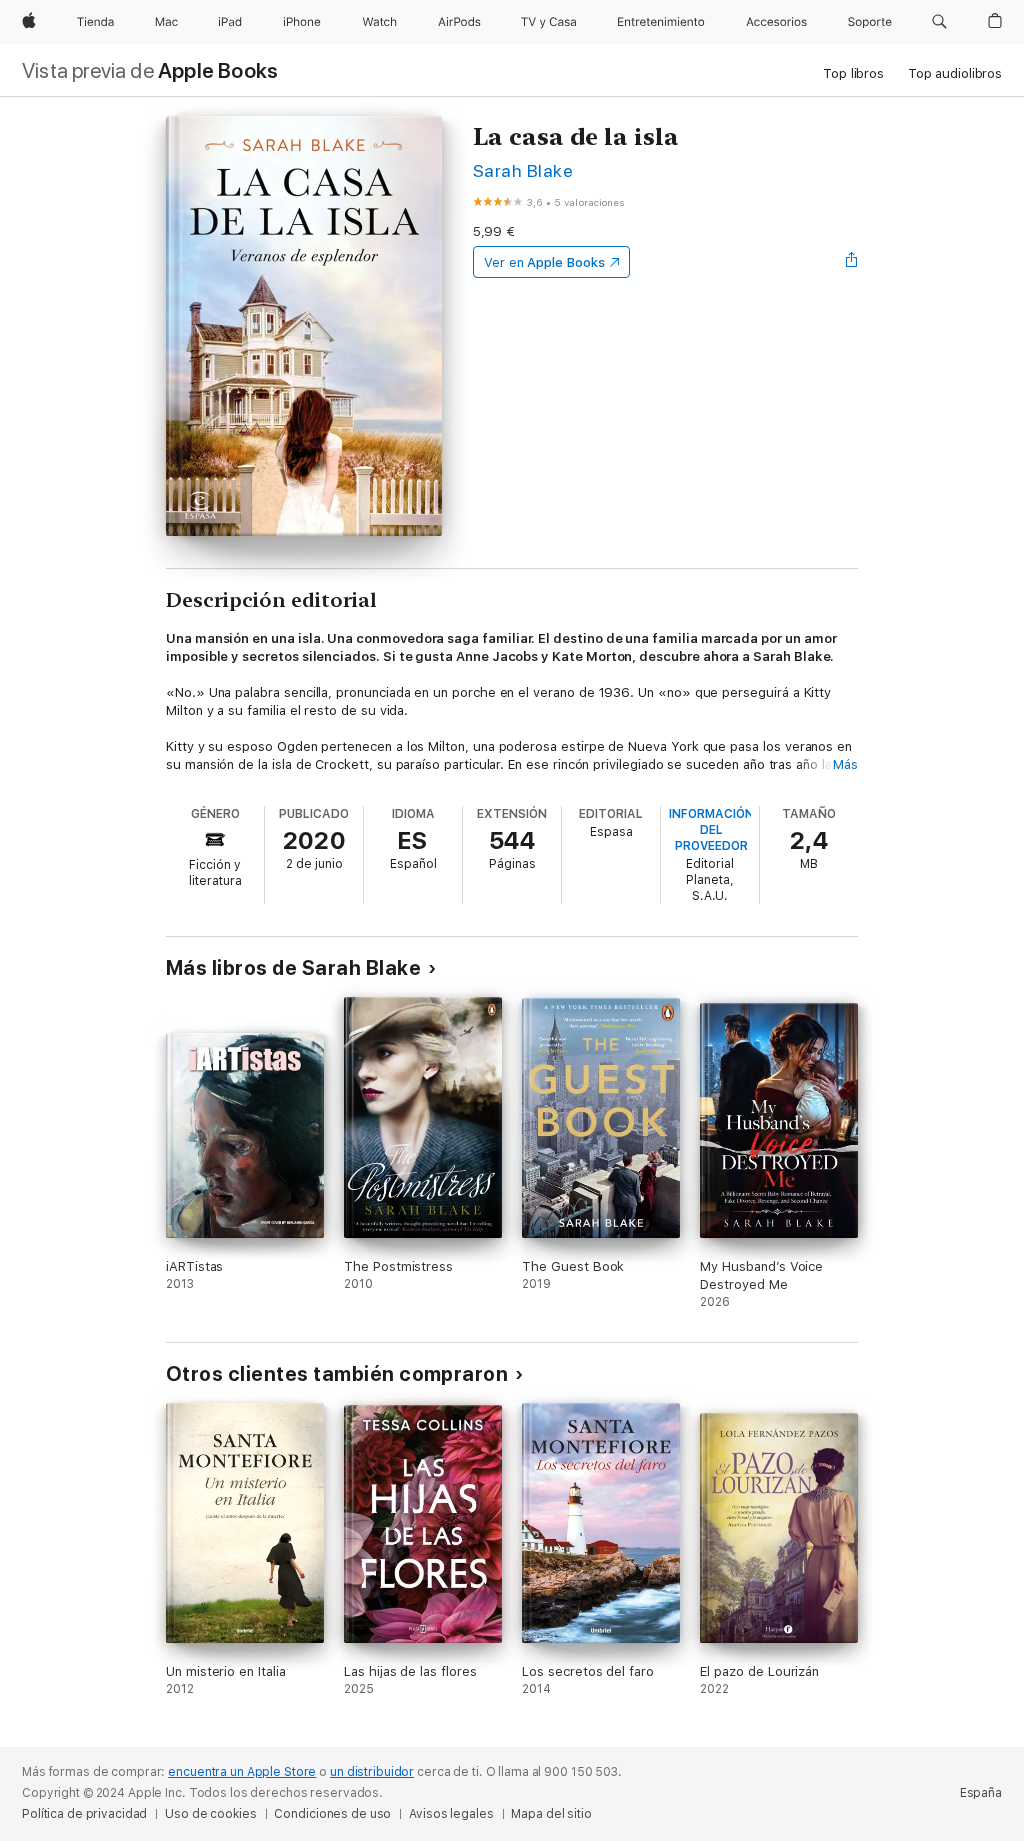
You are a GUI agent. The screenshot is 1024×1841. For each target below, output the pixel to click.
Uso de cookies (210, 1814)
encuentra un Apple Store (242, 1772)
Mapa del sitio (551, 1814)
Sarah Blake (523, 170)
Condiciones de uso (332, 1814)
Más (845, 764)
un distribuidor (372, 1772)
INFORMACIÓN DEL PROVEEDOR (711, 830)
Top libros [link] (853, 73)
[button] (939, 22)
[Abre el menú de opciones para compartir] (852, 262)
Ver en (544, 262)
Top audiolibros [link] (955, 73)
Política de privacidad (84, 1814)
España (981, 1793)
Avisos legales (451, 1814)
